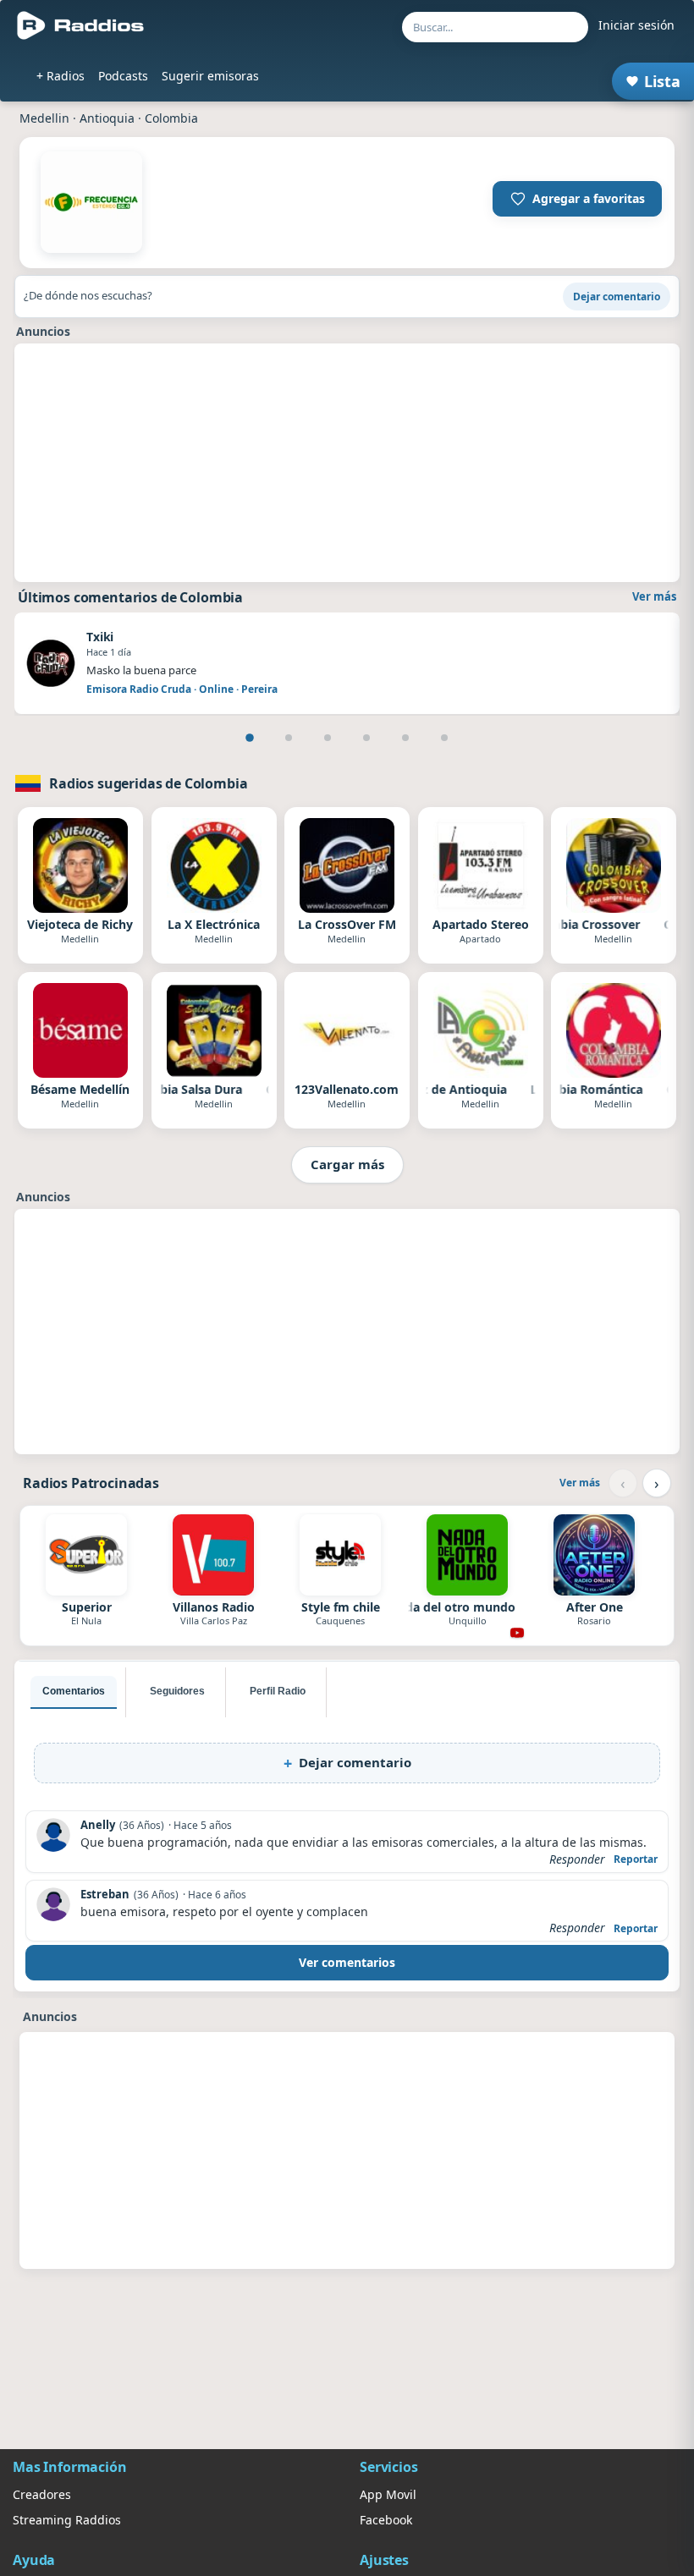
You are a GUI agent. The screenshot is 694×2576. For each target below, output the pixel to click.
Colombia (171, 118)
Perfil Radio (278, 1691)
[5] (405, 738)
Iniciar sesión (636, 25)
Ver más (654, 596)
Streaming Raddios (67, 2520)
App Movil (388, 2494)
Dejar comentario (617, 297)
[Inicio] (81, 25)
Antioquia (107, 118)
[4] (366, 738)
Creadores (42, 2494)
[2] (289, 738)
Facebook (386, 2520)
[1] (250, 738)
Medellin (44, 118)
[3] (328, 738)
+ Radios (61, 76)
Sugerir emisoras (210, 76)
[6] (444, 738)
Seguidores (177, 1691)
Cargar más (347, 1164)
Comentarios (74, 1691)
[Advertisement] (347, 463)
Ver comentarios (347, 1962)
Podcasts (123, 76)
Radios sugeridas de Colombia (149, 783)
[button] (577, 199)
